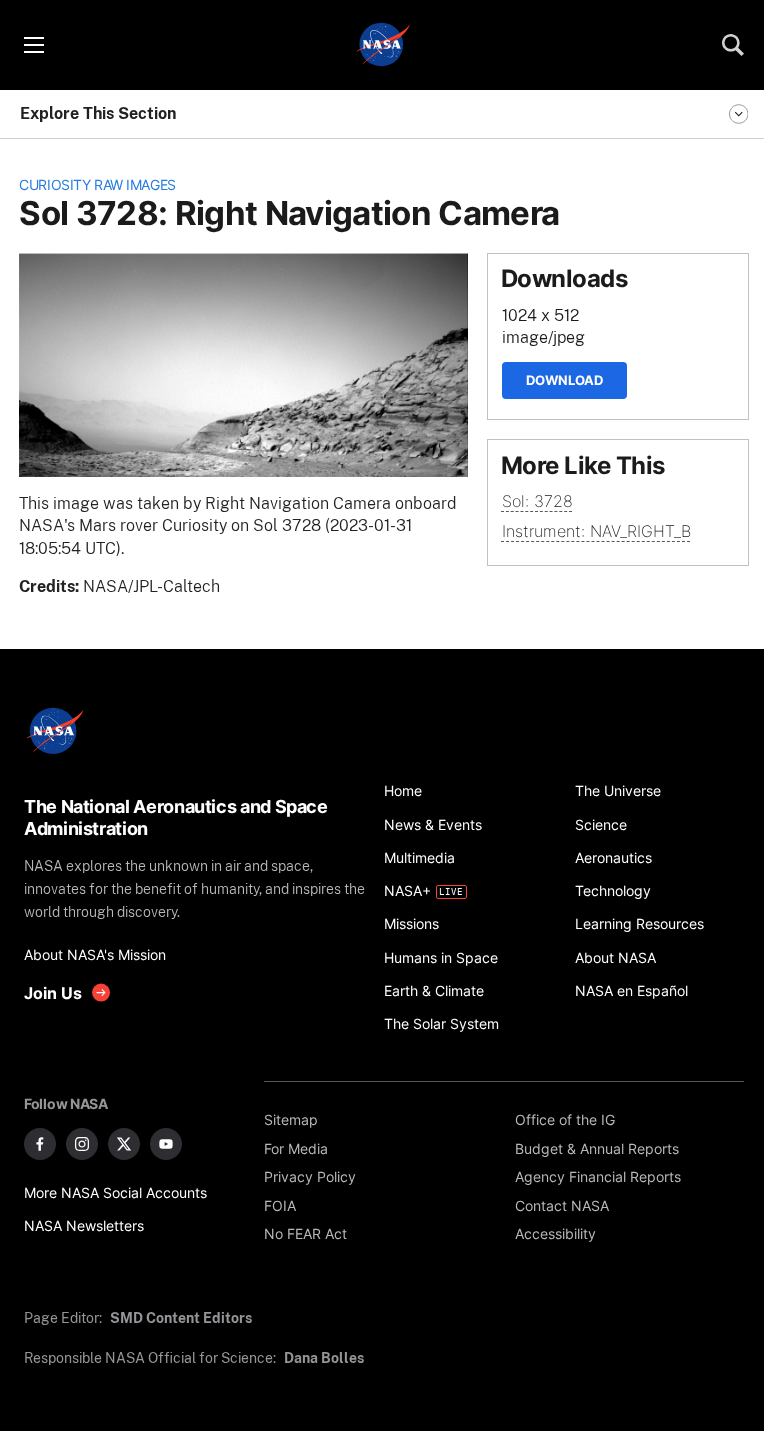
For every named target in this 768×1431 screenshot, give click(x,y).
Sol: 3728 (537, 501)
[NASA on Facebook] (40, 1144)
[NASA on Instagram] (82, 1144)
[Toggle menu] (33, 45)
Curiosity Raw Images (97, 184)
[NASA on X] (124, 1144)
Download (564, 380)
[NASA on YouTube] (166, 1144)
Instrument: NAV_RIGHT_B (596, 531)
